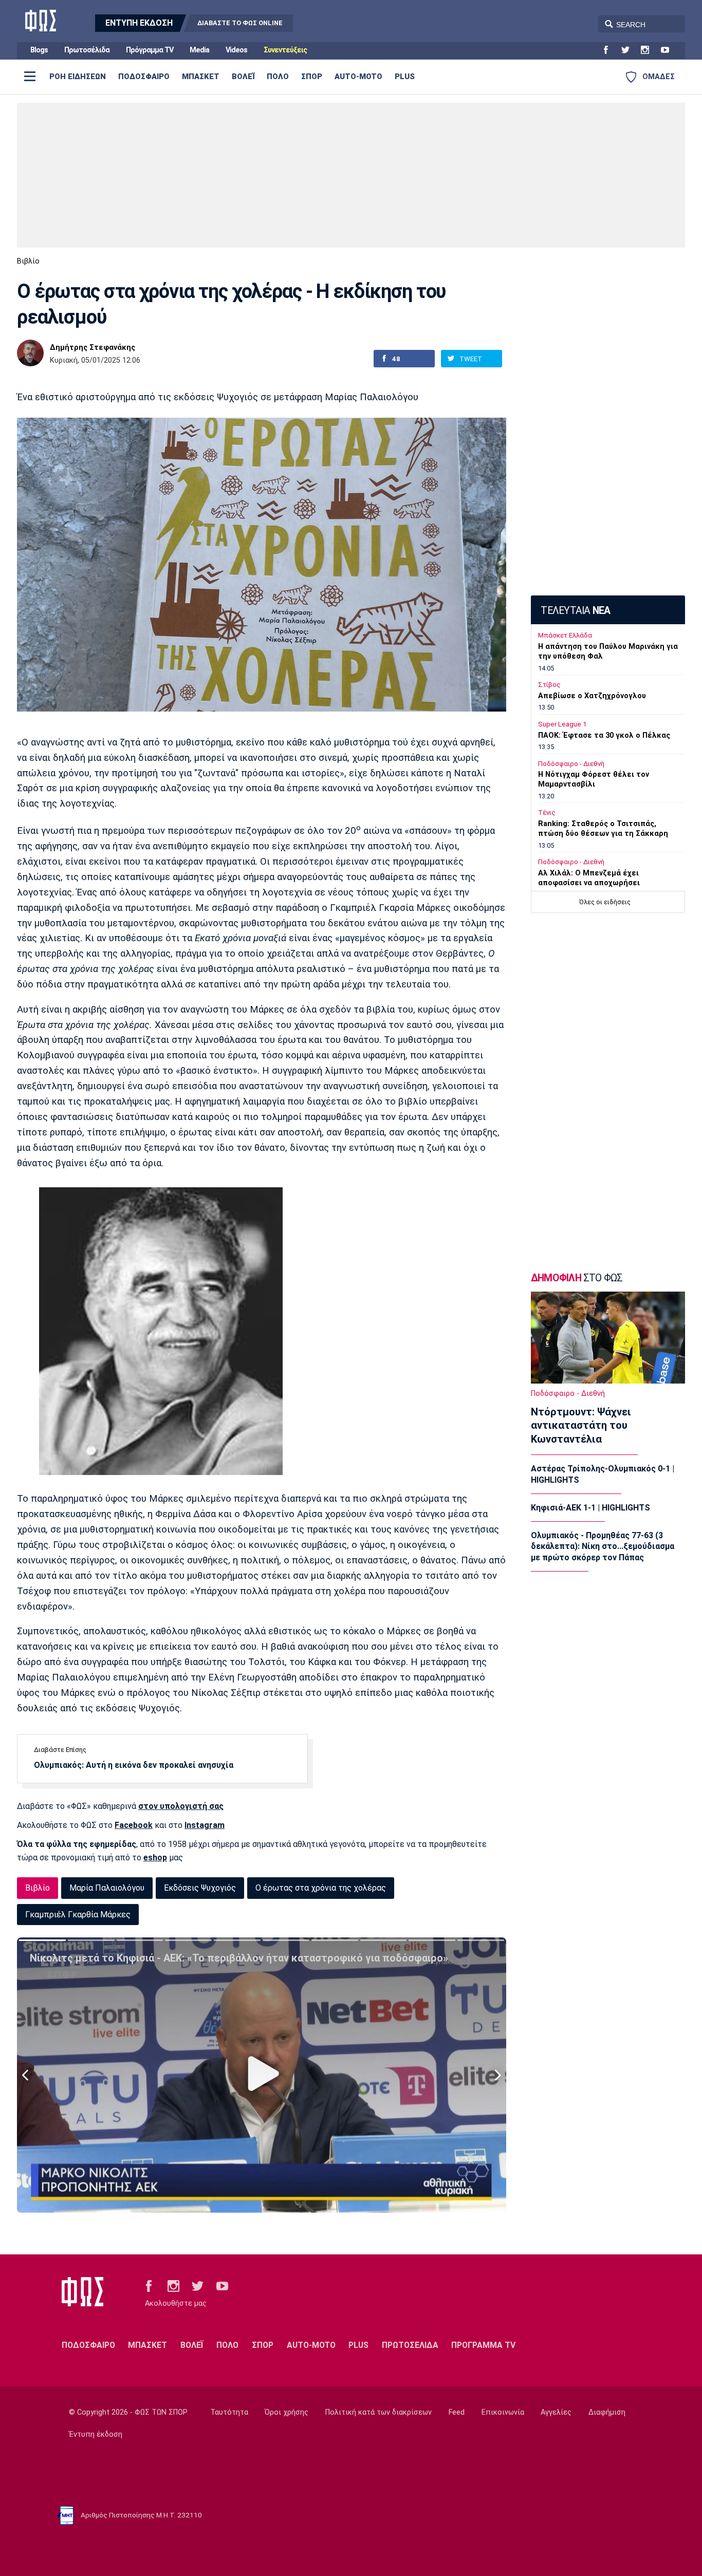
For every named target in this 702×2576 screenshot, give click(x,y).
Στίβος (549, 685)
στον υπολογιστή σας (181, 1806)
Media (199, 50)
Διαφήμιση (607, 2412)
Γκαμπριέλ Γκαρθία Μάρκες (78, 1915)
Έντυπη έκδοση (96, 2434)
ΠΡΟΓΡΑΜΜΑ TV (483, 2345)
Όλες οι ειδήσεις (605, 902)
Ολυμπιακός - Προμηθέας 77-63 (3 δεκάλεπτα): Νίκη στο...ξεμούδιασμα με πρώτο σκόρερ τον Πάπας (603, 1546)
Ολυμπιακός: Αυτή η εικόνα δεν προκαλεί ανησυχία (134, 1765)
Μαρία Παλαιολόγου (107, 1888)
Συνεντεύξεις (285, 50)
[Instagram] (649, 50)
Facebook (134, 1825)
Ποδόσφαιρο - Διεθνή (571, 764)
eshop (155, 1858)
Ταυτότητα (229, 2412)
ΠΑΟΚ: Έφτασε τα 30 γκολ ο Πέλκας (604, 735)
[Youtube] (669, 50)
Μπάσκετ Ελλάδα (565, 635)
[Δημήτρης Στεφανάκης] (30, 353)
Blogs (39, 50)
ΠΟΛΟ (278, 77)
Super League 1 (562, 724)
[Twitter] (630, 50)
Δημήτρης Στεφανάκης (93, 348)
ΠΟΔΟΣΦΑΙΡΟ (144, 77)
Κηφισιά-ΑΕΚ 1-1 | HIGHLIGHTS (590, 1508)
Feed (457, 2412)
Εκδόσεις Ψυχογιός (200, 1888)
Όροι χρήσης (287, 2412)
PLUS (405, 77)
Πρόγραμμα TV (150, 50)
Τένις (547, 813)
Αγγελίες (556, 2412)
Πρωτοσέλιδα (87, 50)
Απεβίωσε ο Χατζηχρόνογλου (592, 696)
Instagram (205, 1825)
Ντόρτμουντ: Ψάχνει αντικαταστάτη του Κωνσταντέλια (581, 1426)
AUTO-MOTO (358, 77)
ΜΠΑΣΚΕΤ (201, 77)
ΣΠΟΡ (312, 77)
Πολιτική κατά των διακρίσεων (378, 2412)
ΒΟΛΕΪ (243, 77)
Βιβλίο (28, 261)
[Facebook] (610, 50)
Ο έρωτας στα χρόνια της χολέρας (321, 1888)
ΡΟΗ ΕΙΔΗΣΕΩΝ (78, 77)
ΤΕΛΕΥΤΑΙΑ (575, 611)
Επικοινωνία (503, 2412)
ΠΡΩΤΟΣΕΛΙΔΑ (410, 2345)
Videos (236, 50)
